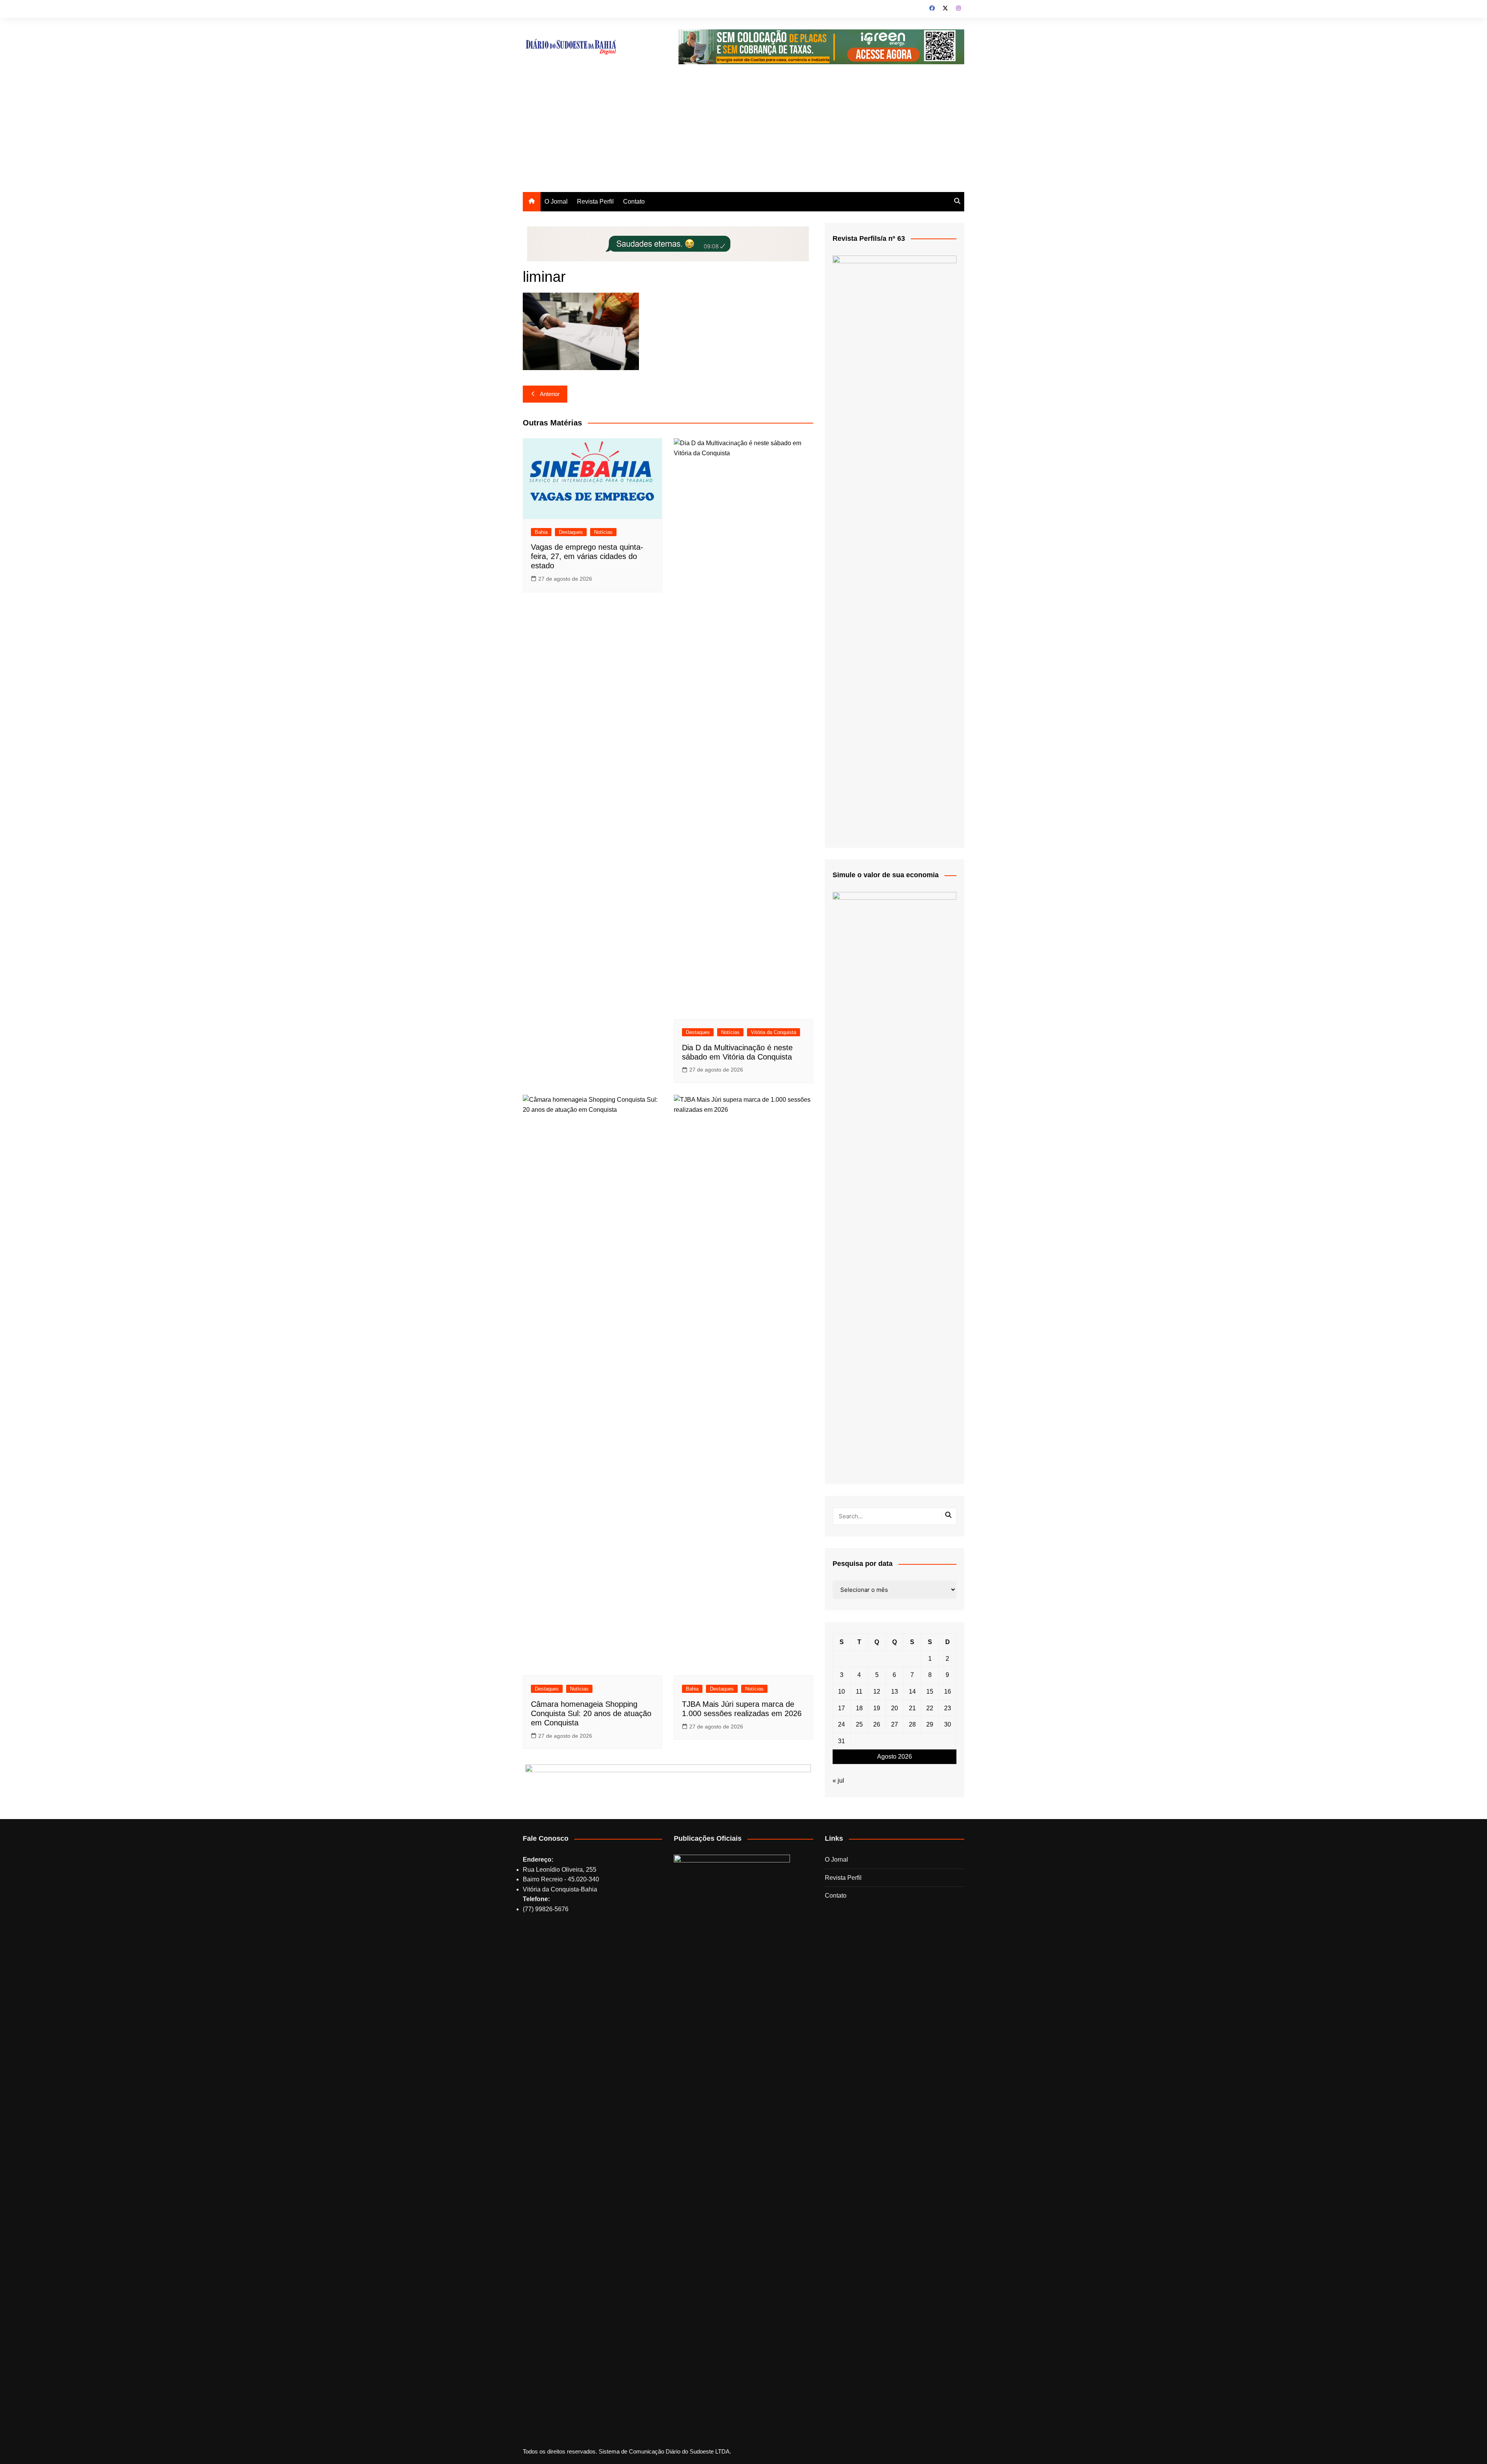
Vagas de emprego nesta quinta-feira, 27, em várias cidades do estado (587, 556)
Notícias (603, 532)
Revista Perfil (595, 201)
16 (948, 1692)
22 (930, 1708)
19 (877, 1708)
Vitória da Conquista (774, 1032)
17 (841, 1708)
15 (930, 1692)
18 (859, 1708)
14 (912, 1692)
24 (841, 1724)
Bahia (541, 532)
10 (841, 1692)
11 (859, 1692)
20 (895, 1708)
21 (912, 1708)
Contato (634, 201)
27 (895, 1724)
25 (859, 1724)
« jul (838, 1781)
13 (895, 1692)
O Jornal (556, 201)
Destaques (571, 532)
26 (877, 1724)
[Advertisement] (743, 134)
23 (948, 1708)
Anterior (550, 394)
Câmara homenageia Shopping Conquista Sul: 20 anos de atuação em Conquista (591, 1713)
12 (877, 1692)
